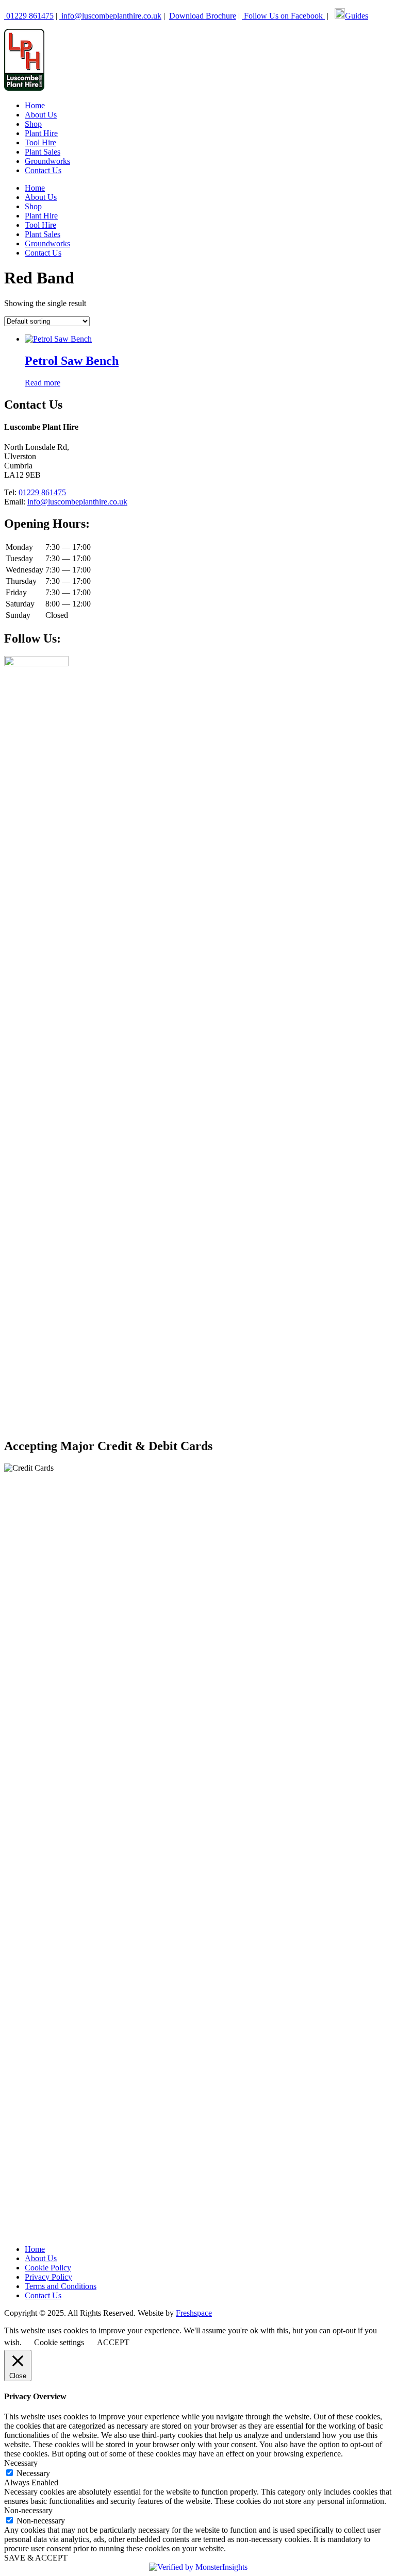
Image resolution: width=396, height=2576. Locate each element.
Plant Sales (43, 152)
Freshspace (194, 2313)
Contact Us (43, 170)
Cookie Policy (48, 2268)
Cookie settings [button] (59, 2342)
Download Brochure (203, 16)
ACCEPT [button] (113, 2342)
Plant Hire (41, 133)
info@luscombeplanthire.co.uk (111, 16)
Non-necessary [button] (28, 2510)
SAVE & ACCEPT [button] (36, 2558)
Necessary (33, 2473)
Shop (33, 124)
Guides (357, 16)
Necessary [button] (21, 2463)
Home (35, 105)
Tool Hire (40, 142)
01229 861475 (29, 16)
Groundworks (47, 161)
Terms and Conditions (61, 2286)
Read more (43, 383)
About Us (41, 115)
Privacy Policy (48, 2277)
